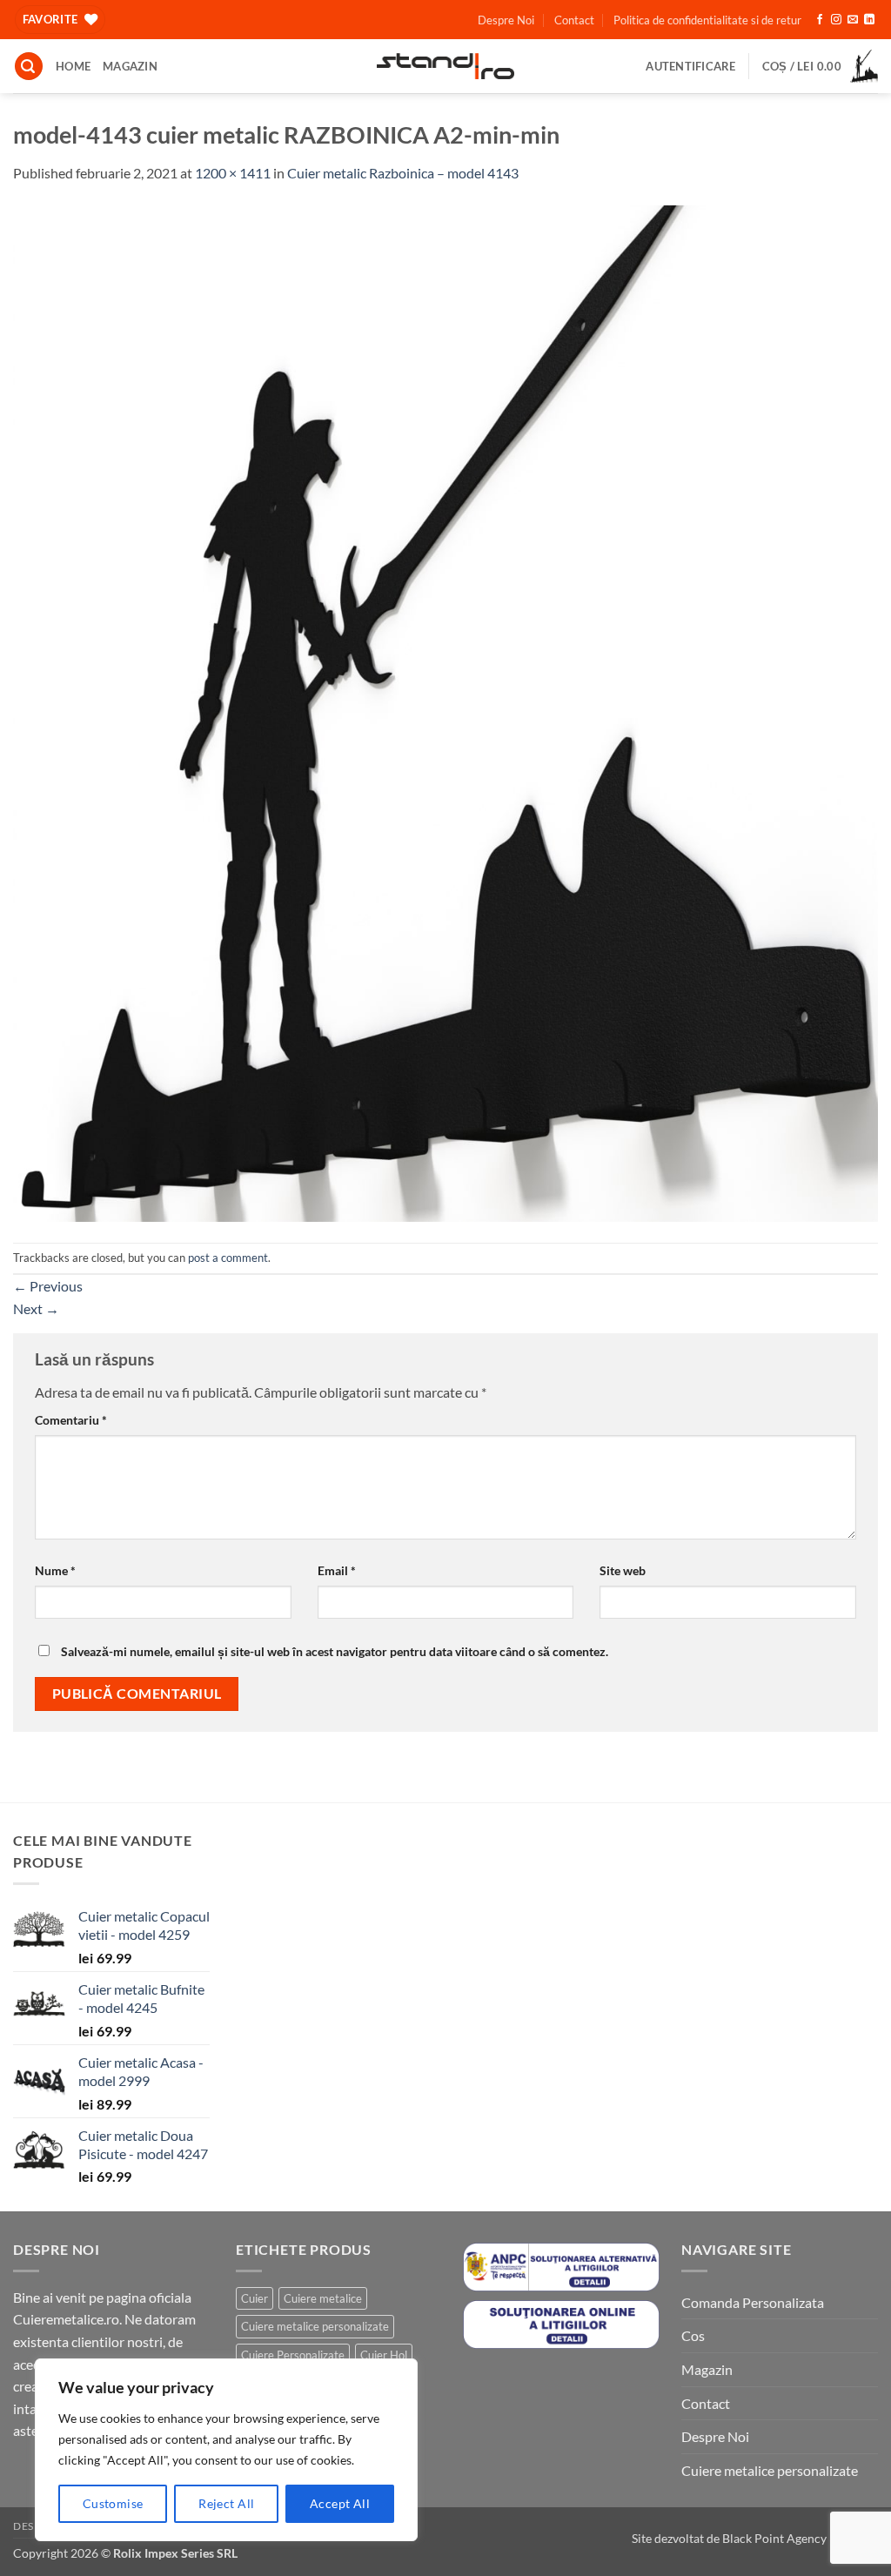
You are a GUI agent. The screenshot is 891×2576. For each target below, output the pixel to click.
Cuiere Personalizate (293, 2355)
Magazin (130, 66)
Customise (113, 2503)
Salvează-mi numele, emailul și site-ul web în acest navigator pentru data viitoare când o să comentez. (335, 1651)
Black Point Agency (774, 2538)
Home (73, 66)
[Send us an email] (853, 20)
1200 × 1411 (233, 173)
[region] (226, 2450)
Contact (574, 20)
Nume (55, 1570)
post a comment (228, 1258)
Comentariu (71, 1420)
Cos (693, 2335)
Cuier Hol (384, 2355)
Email (337, 1570)
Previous (48, 1286)
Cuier (255, 2298)
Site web (623, 1570)
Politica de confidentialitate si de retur (707, 20)
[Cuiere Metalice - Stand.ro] (446, 66)
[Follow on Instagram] (836, 20)
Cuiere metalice (323, 2298)
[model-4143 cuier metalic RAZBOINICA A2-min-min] (445, 711)
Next (36, 1308)
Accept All (340, 2503)
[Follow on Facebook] (820, 20)
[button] (29, 67)
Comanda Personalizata (753, 2302)
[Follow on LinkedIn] (869, 20)
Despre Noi (506, 20)
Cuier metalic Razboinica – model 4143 (403, 173)
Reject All (226, 2503)
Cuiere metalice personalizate (315, 2326)
